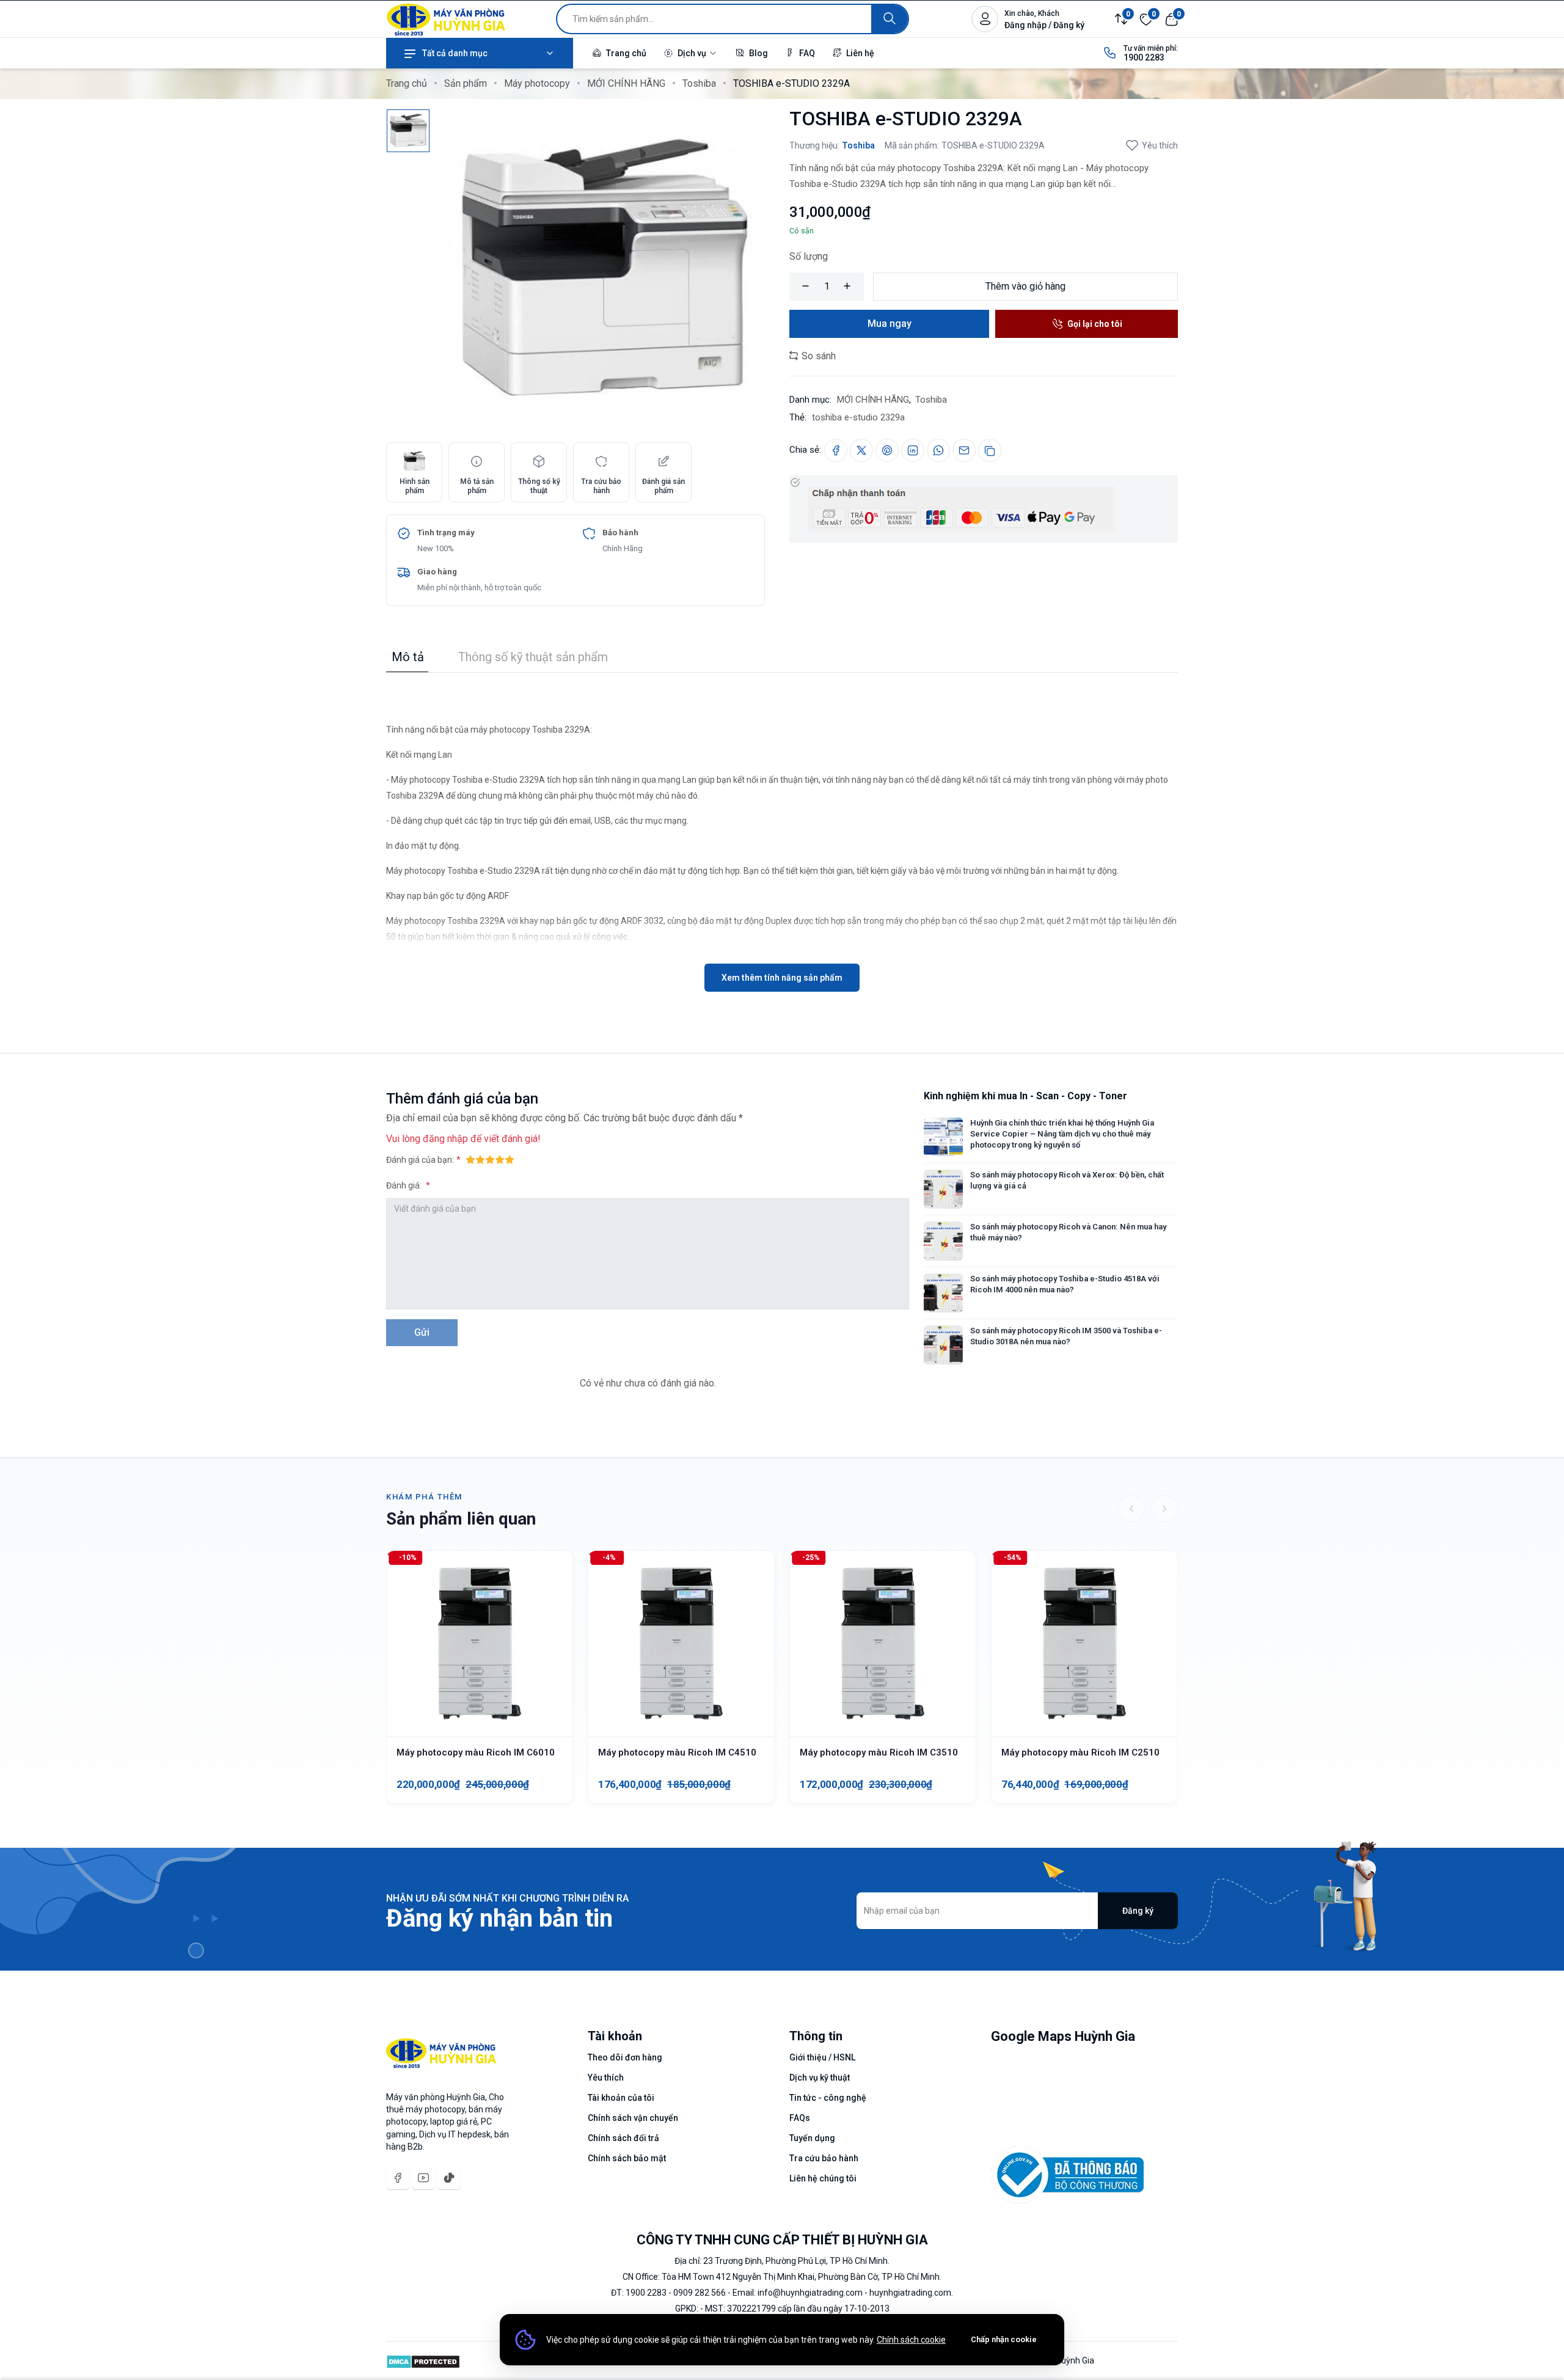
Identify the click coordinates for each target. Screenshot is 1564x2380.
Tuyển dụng (812, 2138)
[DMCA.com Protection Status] (423, 2360)
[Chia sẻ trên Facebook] (836, 450)
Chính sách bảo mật (627, 2158)
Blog (758, 53)
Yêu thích (1160, 145)
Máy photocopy (537, 83)
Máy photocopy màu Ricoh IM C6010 (476, 1752)
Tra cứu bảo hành (824, 2158)
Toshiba (699, 83)
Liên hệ (859, 53)
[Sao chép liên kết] (990, 450)
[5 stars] (510, 1159)
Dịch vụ (692, 53)
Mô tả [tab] (408, 657)
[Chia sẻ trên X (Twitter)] (861, 450)
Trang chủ (625, 53)
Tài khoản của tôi (621, 2098)
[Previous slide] (1131, 1509)
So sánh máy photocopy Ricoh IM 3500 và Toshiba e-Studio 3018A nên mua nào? (1066, 1336)
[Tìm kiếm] (890, 19)
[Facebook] (398, 2178)
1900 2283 (1144, 57)
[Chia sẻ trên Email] (964, 450)
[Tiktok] (449, 2178)
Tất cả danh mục (455, 53)
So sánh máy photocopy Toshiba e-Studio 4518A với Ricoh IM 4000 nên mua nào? (1065, 1284)
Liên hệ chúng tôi (823, 2178)
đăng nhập (445, 1139)
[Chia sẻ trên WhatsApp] (938, 450)
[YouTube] (423, 2178)
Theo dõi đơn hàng (625, 2057)
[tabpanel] (782, 832)
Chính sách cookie (911, 2340)
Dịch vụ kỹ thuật (820, 2078)
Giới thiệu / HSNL (822, 2057)
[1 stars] (470, 1159)
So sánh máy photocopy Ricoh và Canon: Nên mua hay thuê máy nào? (1068, 1232)
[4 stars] (500, 1159)
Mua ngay (890, 324)
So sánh (817, 356)
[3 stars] (490, 1159)
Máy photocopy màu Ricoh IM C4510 (677, 1752)
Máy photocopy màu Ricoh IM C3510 (879, 1752)
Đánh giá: (405, 1185)
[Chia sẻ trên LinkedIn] (913, 450)
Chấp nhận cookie (1004, 2339)
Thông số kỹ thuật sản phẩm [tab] (533, 657)
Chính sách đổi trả (623, 2138)
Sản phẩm (466, 83)
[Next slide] (1164, 1509)
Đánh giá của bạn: (420, 1160)
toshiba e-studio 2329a (858, 417)
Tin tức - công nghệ (828, 2098)
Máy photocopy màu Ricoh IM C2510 (1080, 1752)
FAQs (800, 2118)
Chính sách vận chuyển (633, 2118)
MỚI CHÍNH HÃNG (626, 83)
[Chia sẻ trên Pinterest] (887, 450)
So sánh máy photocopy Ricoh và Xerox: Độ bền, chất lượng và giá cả (1067, 1180)
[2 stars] (480, 1159)
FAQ (806, 53)
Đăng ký (1138, 1911)
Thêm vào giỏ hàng (1025, 286)
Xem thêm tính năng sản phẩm (782, 978)
